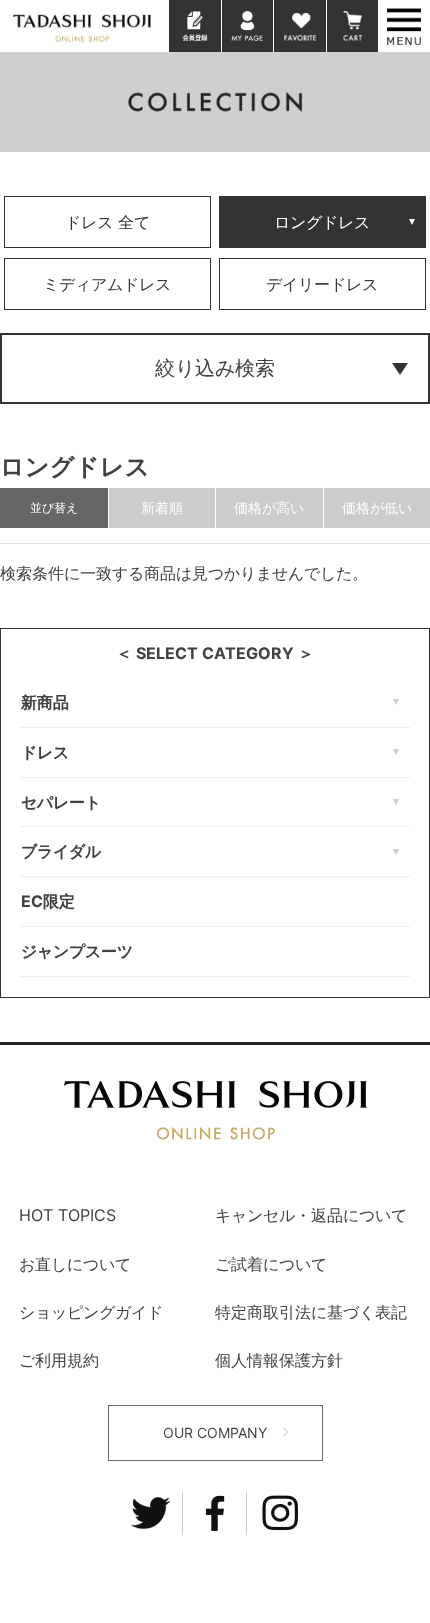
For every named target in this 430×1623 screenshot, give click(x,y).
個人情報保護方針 (279, 1360)
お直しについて (75, 1264)
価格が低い (377, 507)
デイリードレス (322, 284)
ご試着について (271, 1264)
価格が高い (269, 507)
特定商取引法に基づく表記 (311, 1312)
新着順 (162, 507)
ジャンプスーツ (77, 951)
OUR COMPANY (215, 1432)
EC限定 (48, 901)
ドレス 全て (107, 222)
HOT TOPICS (67, 1215)
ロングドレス (322, 222)
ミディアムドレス (107, 284)
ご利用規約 (59, 1360)
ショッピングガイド (91, 1312)
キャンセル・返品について (311, 1215)
